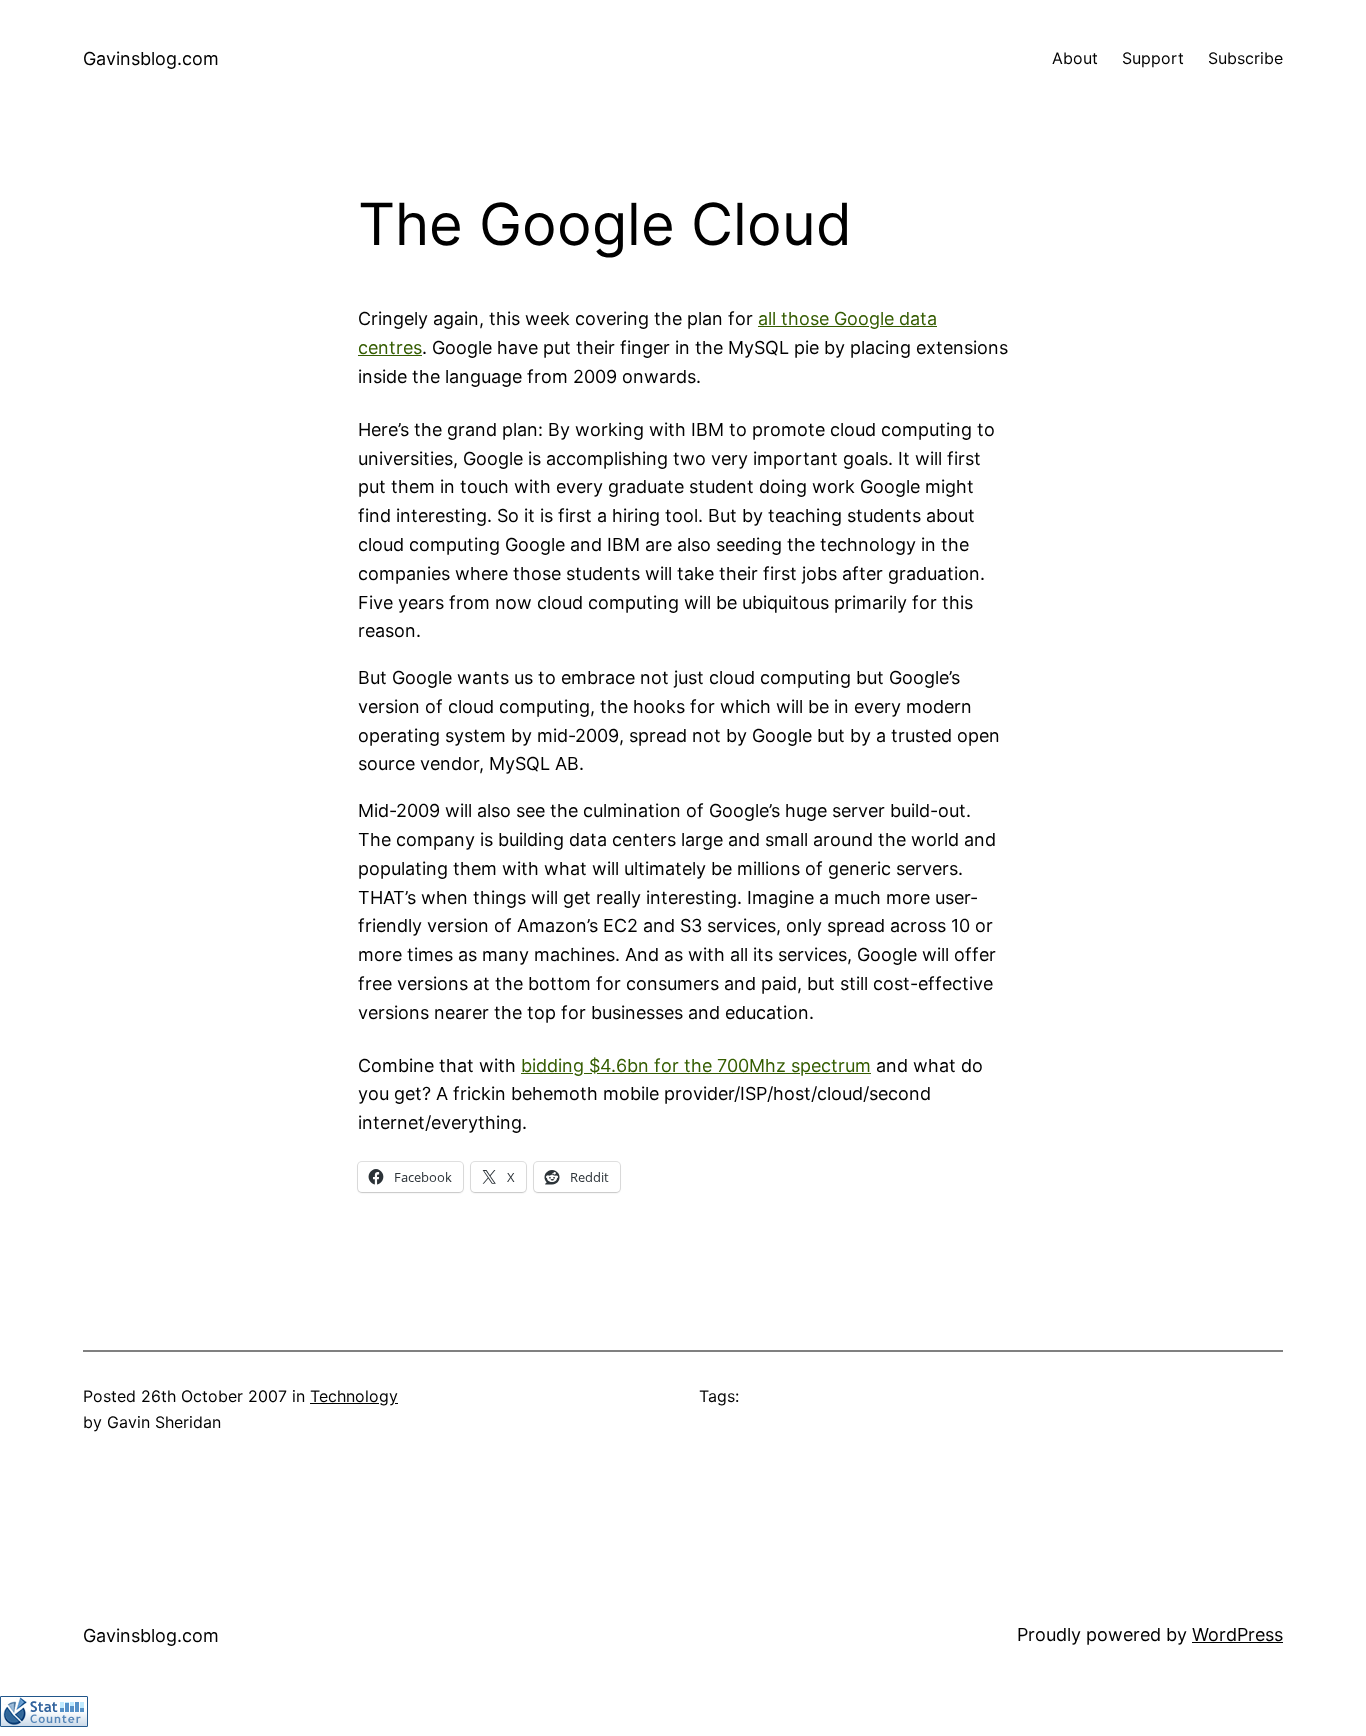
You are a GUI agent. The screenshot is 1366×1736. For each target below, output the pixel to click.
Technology (354, 1396)
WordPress (1237, 1634)
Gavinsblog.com (151, 58)
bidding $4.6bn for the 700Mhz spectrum (696, 1065)
